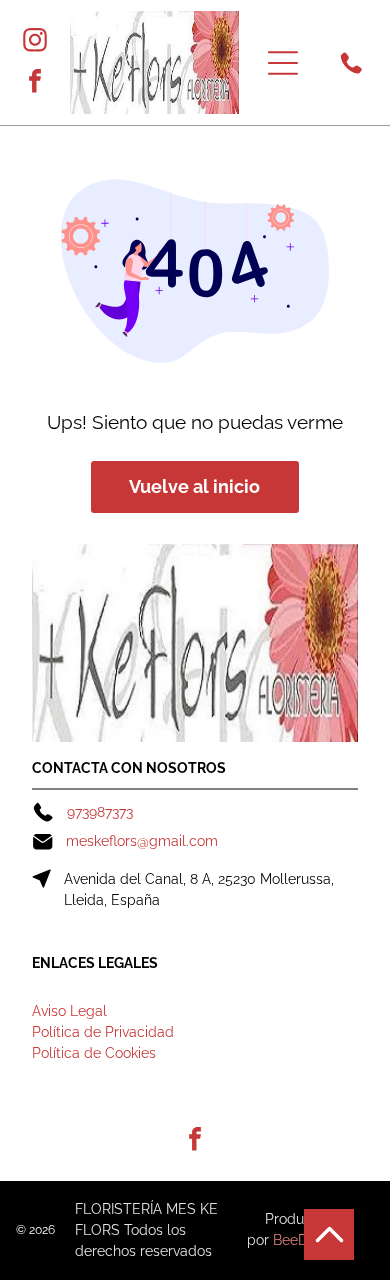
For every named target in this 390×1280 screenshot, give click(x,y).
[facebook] (35, 83)
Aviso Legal (69, 1011)
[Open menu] (283, 63)
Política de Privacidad (103, 1032)
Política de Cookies (94, 1053)
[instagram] (35, 42)
